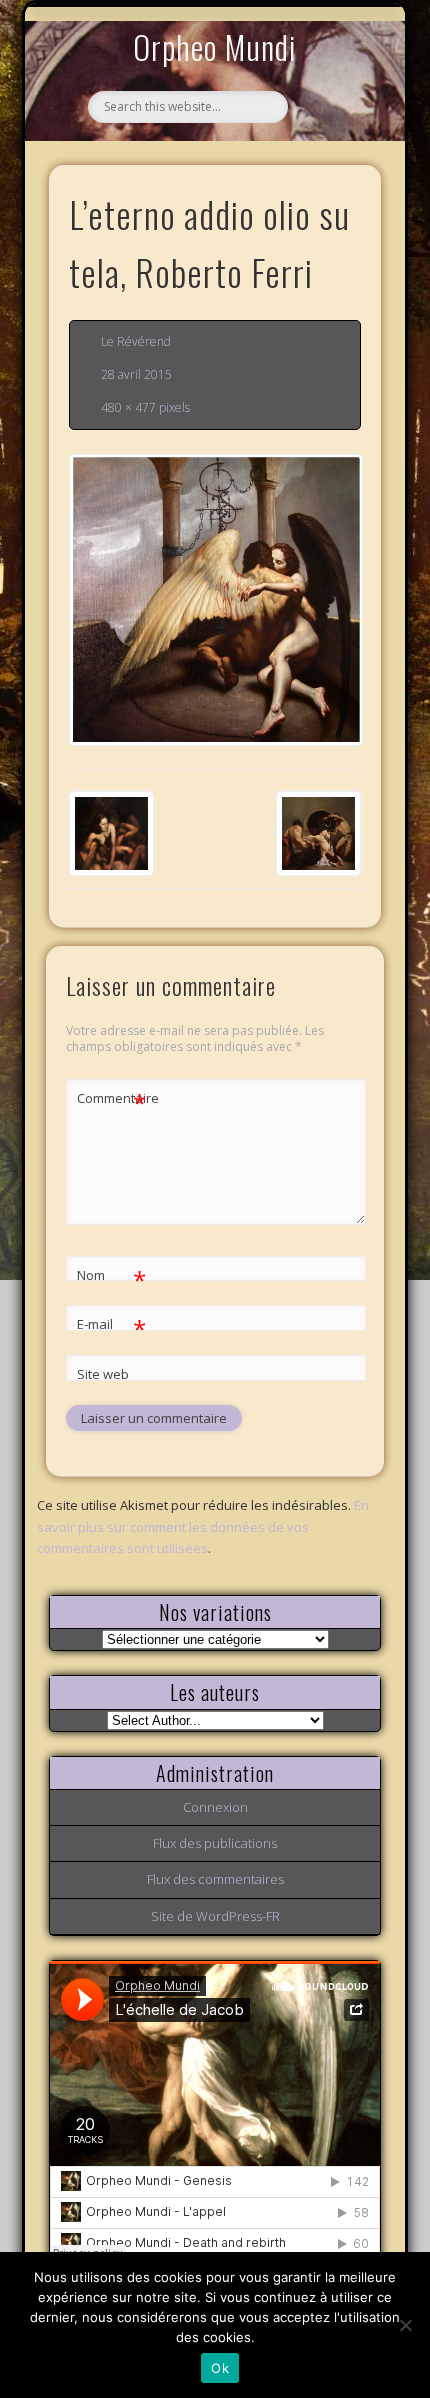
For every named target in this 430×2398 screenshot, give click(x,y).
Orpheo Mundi (215, 46)
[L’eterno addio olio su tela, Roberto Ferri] (215, 600)
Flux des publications (215, 1843)
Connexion (215, 1807)
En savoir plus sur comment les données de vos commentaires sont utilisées (203, 1526)
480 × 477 (128, 407)
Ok (220, 2368)
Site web (103, 1374)
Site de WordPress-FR (215, 1916)
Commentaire (112, 1101)
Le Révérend (136, 341)
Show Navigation (332, 184)
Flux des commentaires (215, 1879)
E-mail (111, 1327)
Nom (111, 1278)
